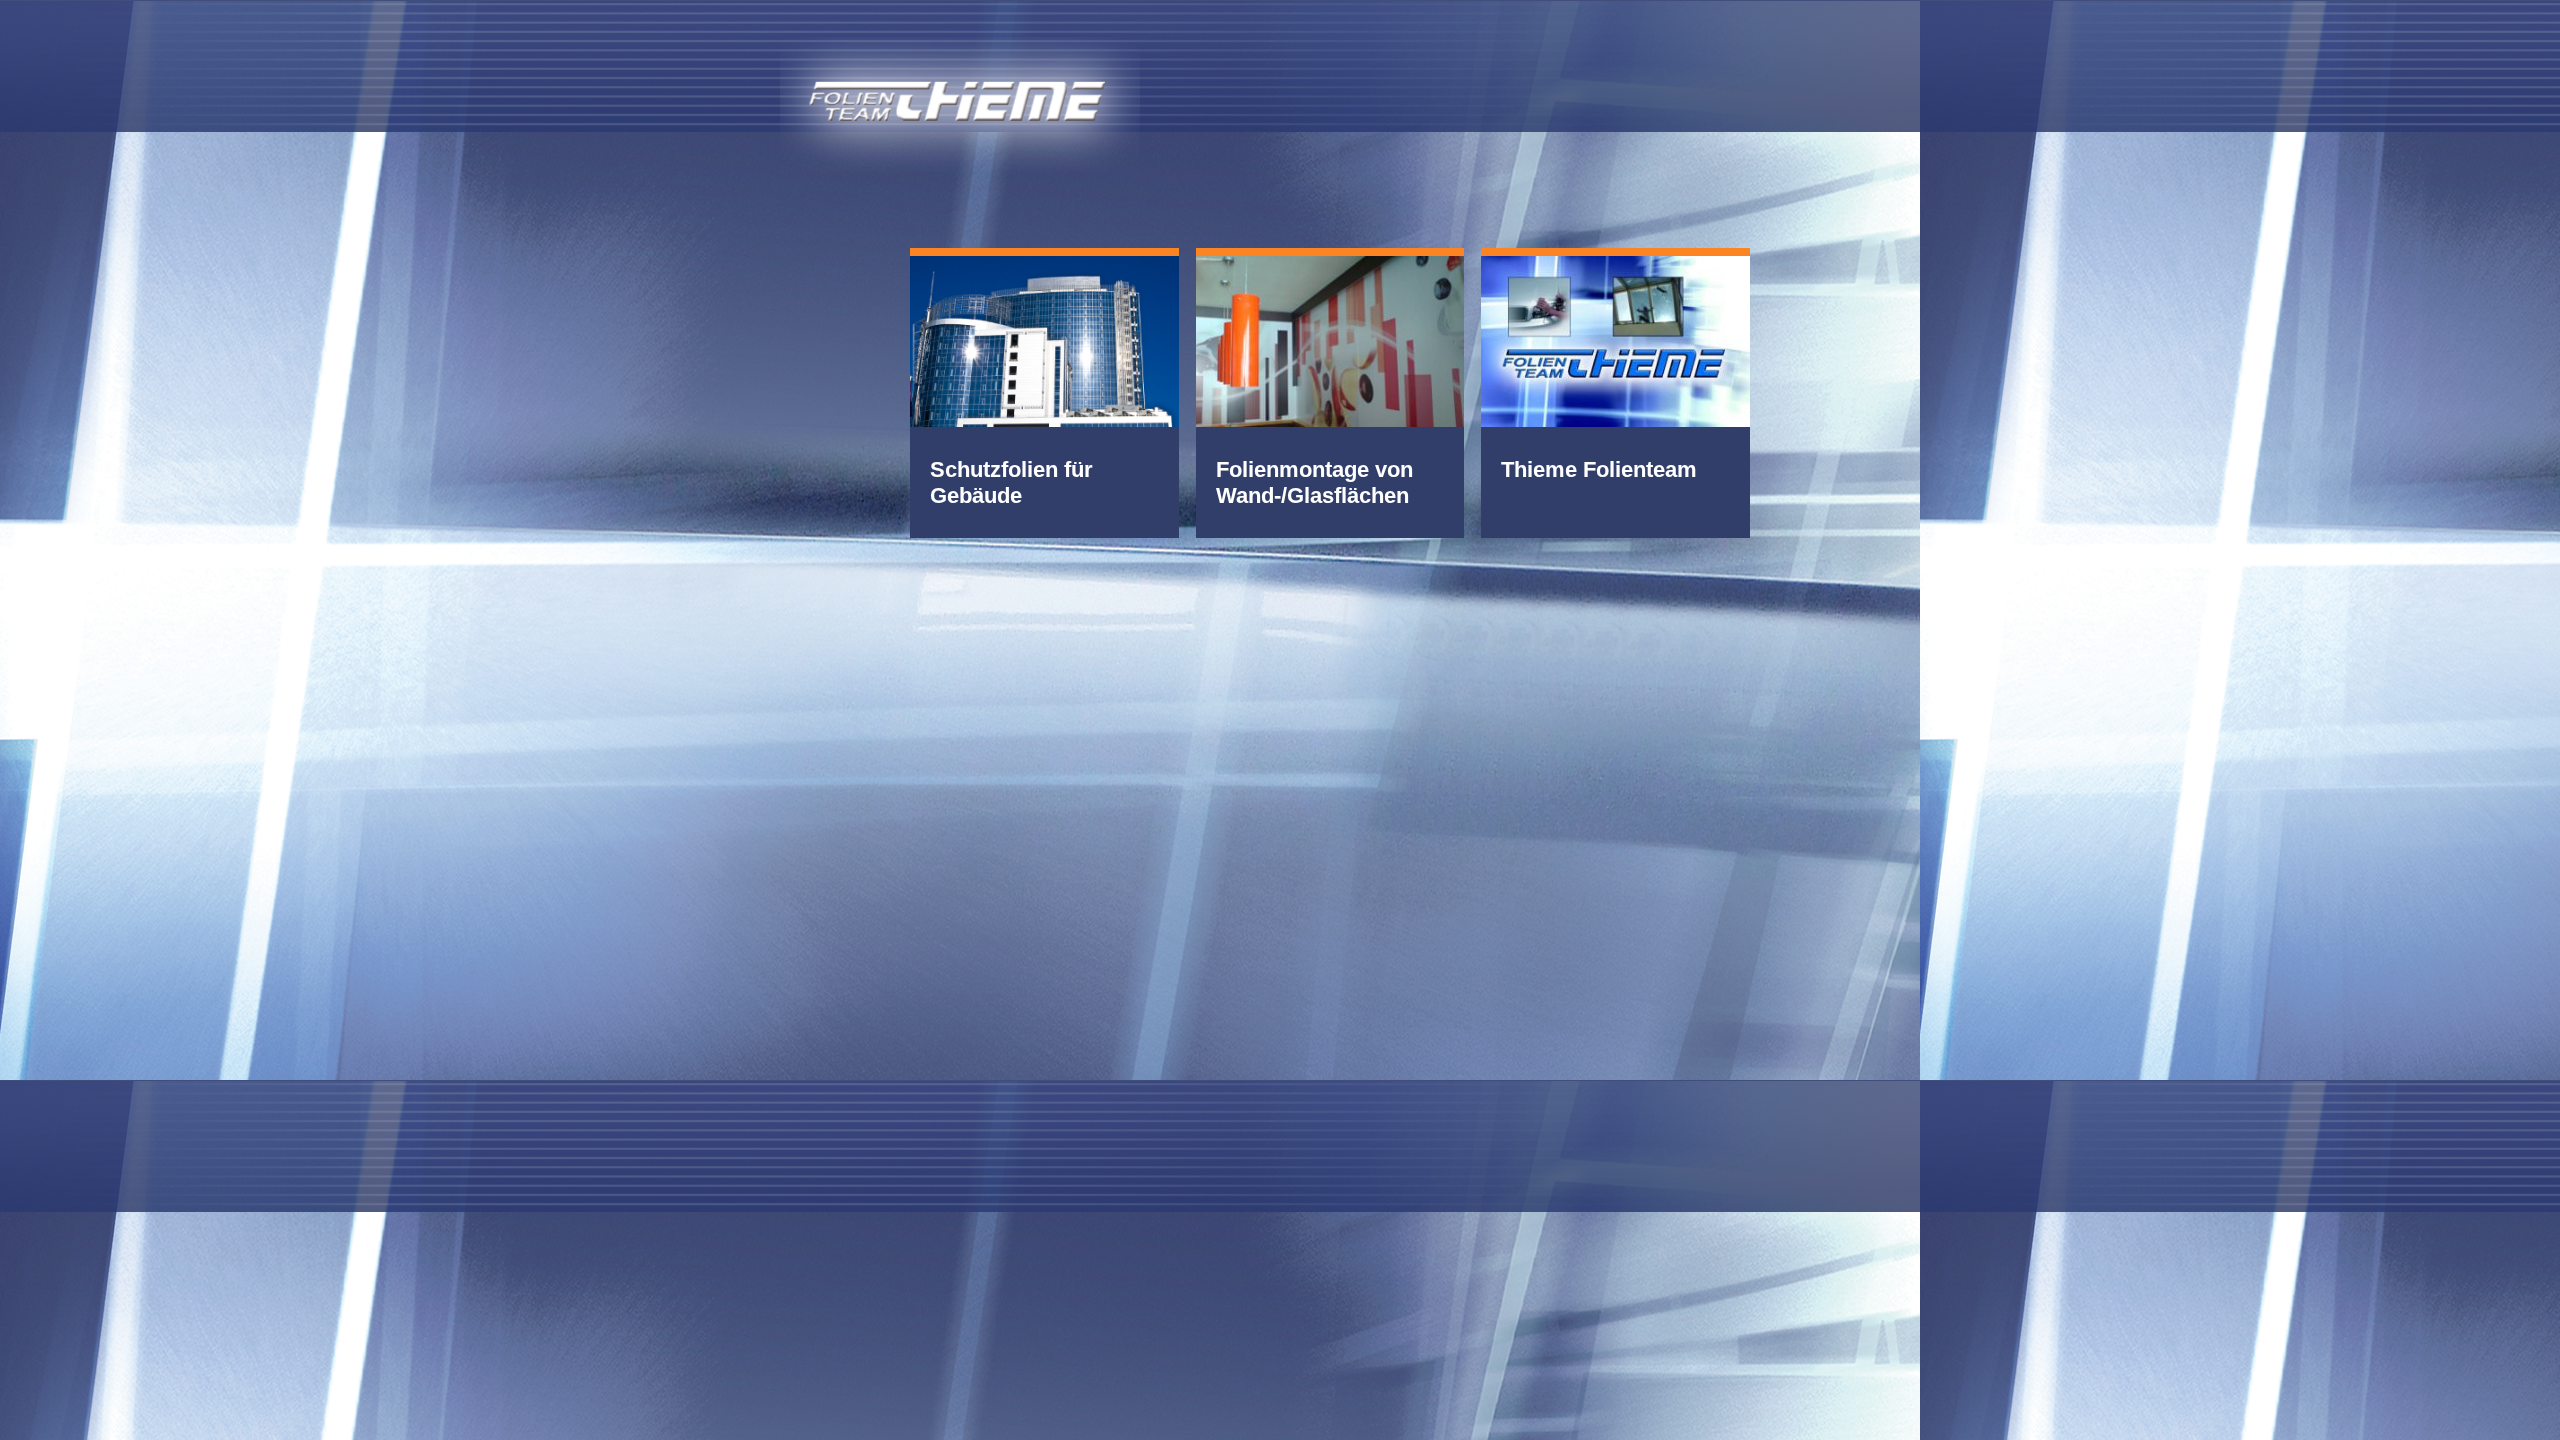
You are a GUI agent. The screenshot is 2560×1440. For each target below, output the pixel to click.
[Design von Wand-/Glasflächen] (1330, 339)
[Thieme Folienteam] (1615, 339)
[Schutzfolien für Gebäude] (1044, 339)
